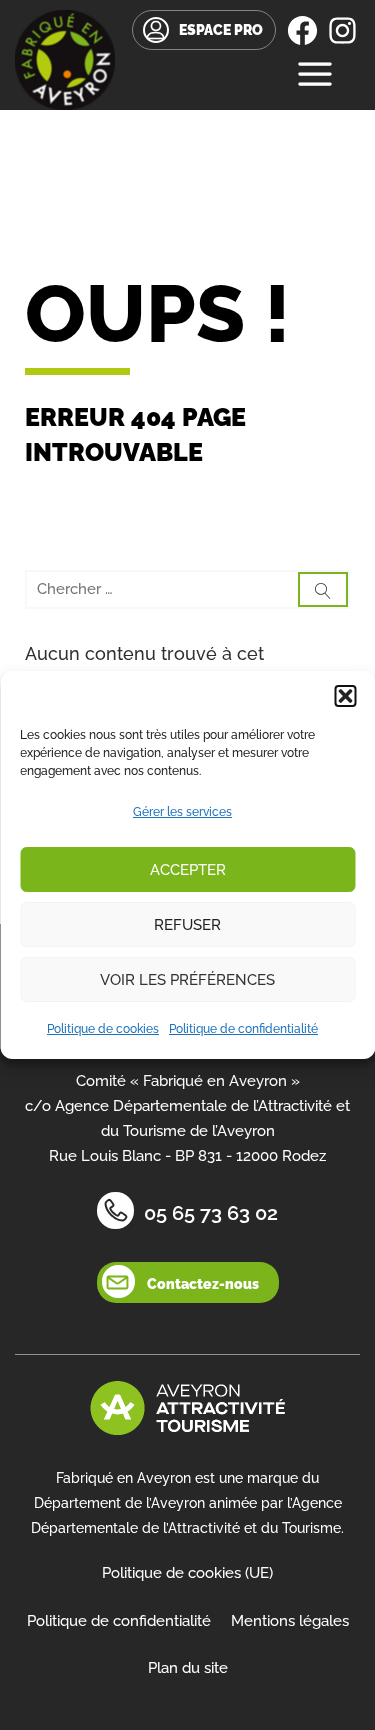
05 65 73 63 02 (211, 1213)
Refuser (187, 925)
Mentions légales (290, 1621)
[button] (345, 696)
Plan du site (188, 1668)
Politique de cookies (103, 1029)
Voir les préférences (187, 980)
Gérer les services (182, 812)
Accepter (188, 870)
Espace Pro (221, 30)
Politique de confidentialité (243, 1029)
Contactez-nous (203, 1284)
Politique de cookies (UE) (187, 1573)
